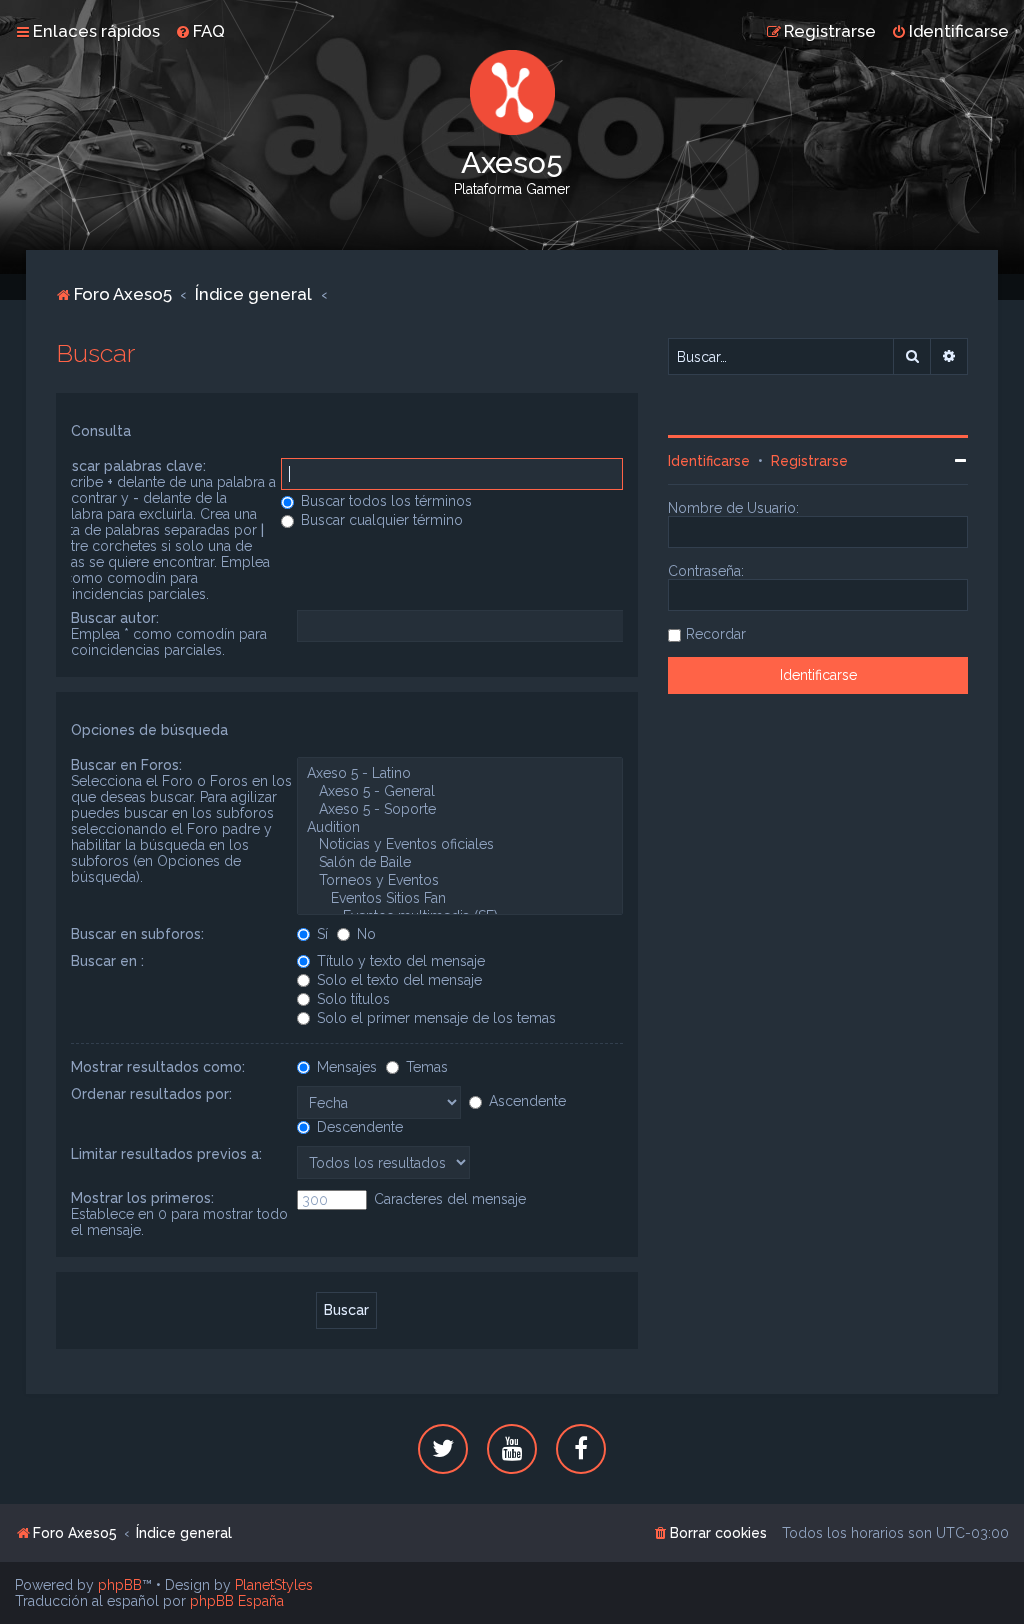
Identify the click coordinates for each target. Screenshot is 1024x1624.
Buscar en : (107, 961)
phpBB (120, 1585)
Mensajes (345, 1067)
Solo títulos (351, 999)
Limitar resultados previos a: (166, 1154)
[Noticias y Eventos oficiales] (460, 845)
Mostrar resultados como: (158, 1067)
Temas (425, 1067)
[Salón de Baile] (460, 863)
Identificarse (709, 461)
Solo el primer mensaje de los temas (434, 1018)
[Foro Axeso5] (512, 92)
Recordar (716, 634)
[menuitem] (200, 31)
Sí (320, 934)
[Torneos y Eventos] (460, 881)
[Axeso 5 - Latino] (460, 774)
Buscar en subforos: (137, 934)
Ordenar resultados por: (151, 1094)
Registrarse (809, 461)
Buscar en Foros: (126, 765)
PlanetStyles (274, 1585)
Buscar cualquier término (380, 520)
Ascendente (525, 1101)
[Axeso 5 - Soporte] (460, 810)
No (364, 934)
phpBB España (237, 1601)
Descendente (358, 1127)
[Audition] (460, 828)
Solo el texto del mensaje (397, 980)
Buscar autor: (115, 618)
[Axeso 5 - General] (460, 792)
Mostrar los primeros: (142, 1198)
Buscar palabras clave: (130, 466)
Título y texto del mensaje (399, 961)
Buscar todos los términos (384, 501)
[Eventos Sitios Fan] (460, 899)
